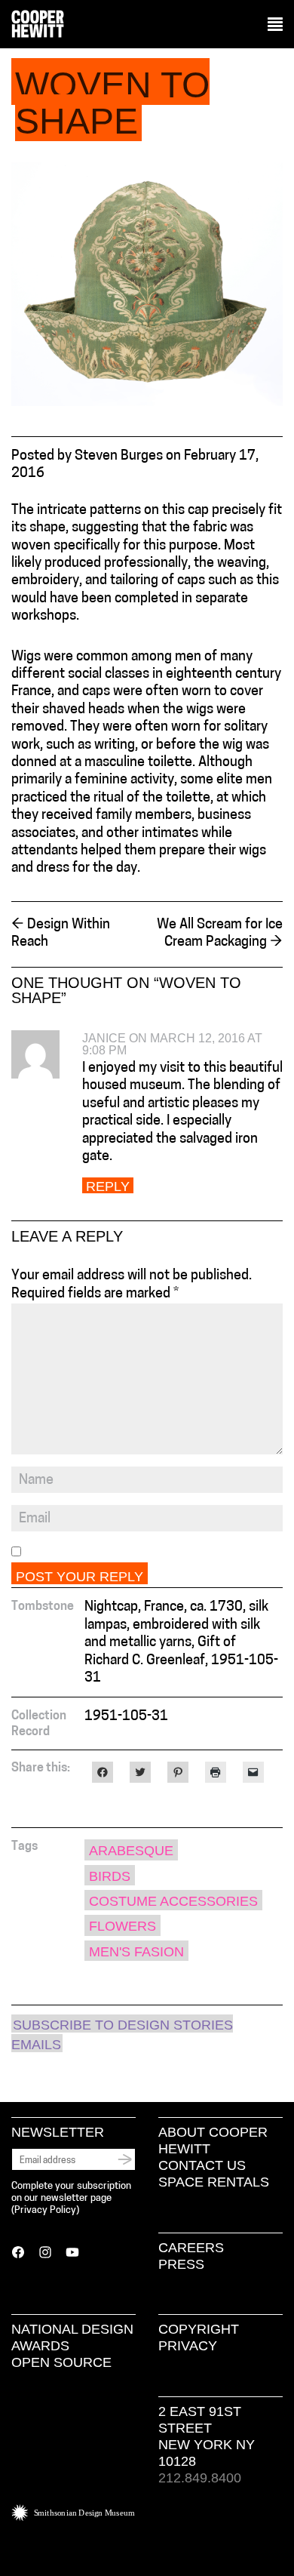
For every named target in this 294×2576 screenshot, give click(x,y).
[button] (275, 25)
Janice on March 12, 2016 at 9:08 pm (172, 1044)
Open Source (61, 2362)
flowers (122, 1926)
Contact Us (202, 2165)
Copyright (199, 2329)
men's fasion (136, 1952)
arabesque (131, 1851)
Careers (191, 2248)
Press (181, 2264)
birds (110, 1876)
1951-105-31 (126, 1717)
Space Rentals (214, 2182)
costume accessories (173, 1901)
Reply (108, 1186)
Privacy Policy (45, 2210)
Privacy (188, 2346)
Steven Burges (119, 457)
